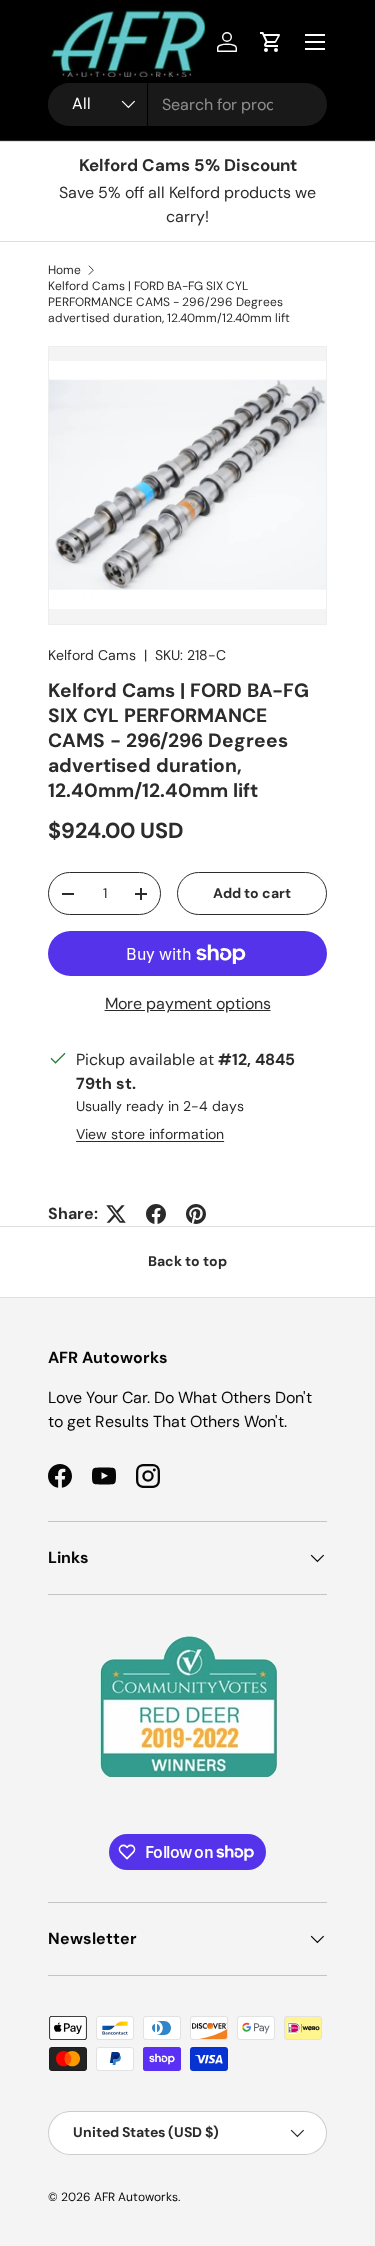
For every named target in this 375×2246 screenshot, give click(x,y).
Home (64, 270)
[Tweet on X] (116, 1214)
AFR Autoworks (136, 2197)
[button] (271, 42)
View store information (150, 1134)
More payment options (188, 1003)
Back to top (187, 1261)
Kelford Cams (92, 655)
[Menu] (315, 42)
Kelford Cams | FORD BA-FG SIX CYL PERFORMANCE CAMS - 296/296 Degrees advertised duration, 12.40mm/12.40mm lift (169, 302)
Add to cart (252, 893)
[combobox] (187, 104)
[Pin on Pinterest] (196, 1214)
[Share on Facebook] (156, 1214)
